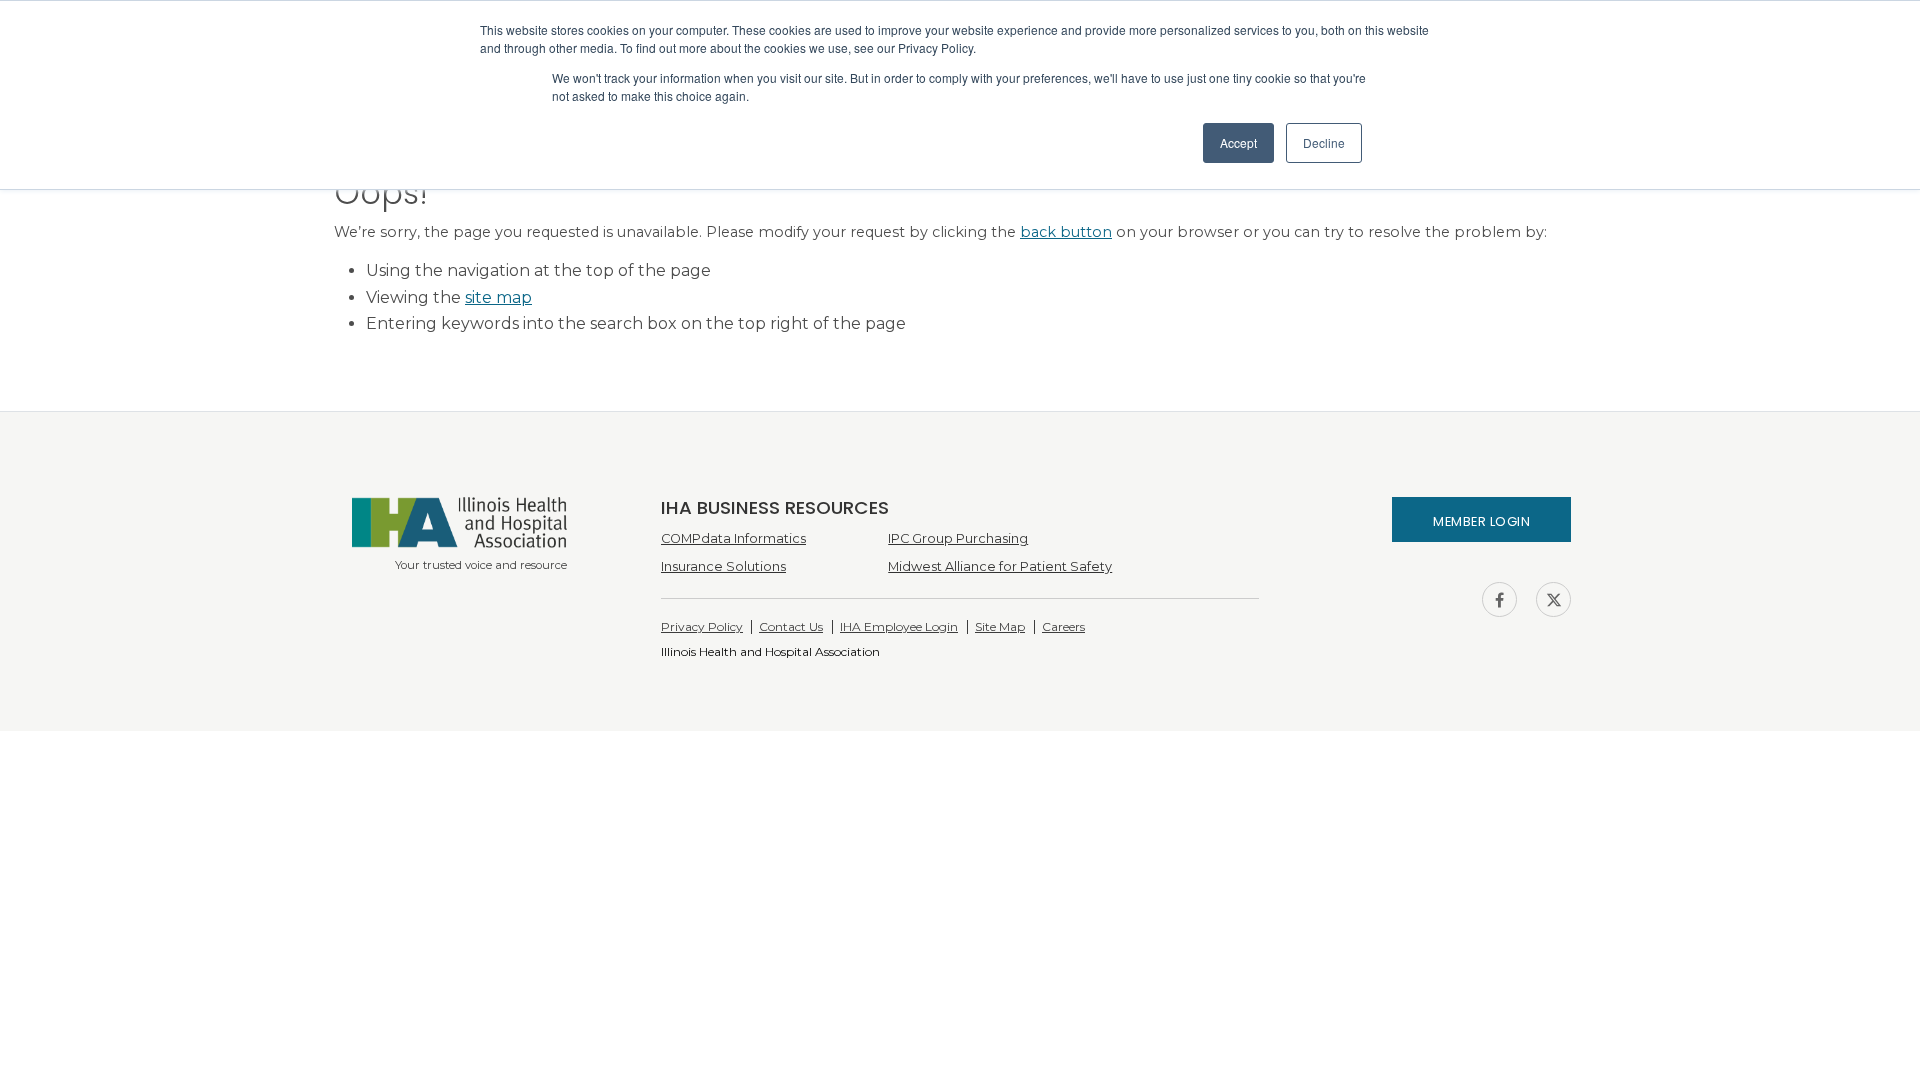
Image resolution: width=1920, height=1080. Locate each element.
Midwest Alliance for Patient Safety (1000, 566)
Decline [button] (1324, 142)
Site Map (1000, 626)
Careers (1063, 626)
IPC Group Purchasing (958, 538)
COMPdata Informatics (733, 538)
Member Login (1481, 521)
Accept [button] (1238, 142)
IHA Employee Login (899, 626)
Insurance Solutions (723, 566)
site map (498, 297)
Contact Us (791, 626)
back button (1066, 232)
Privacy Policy (702, 626)
